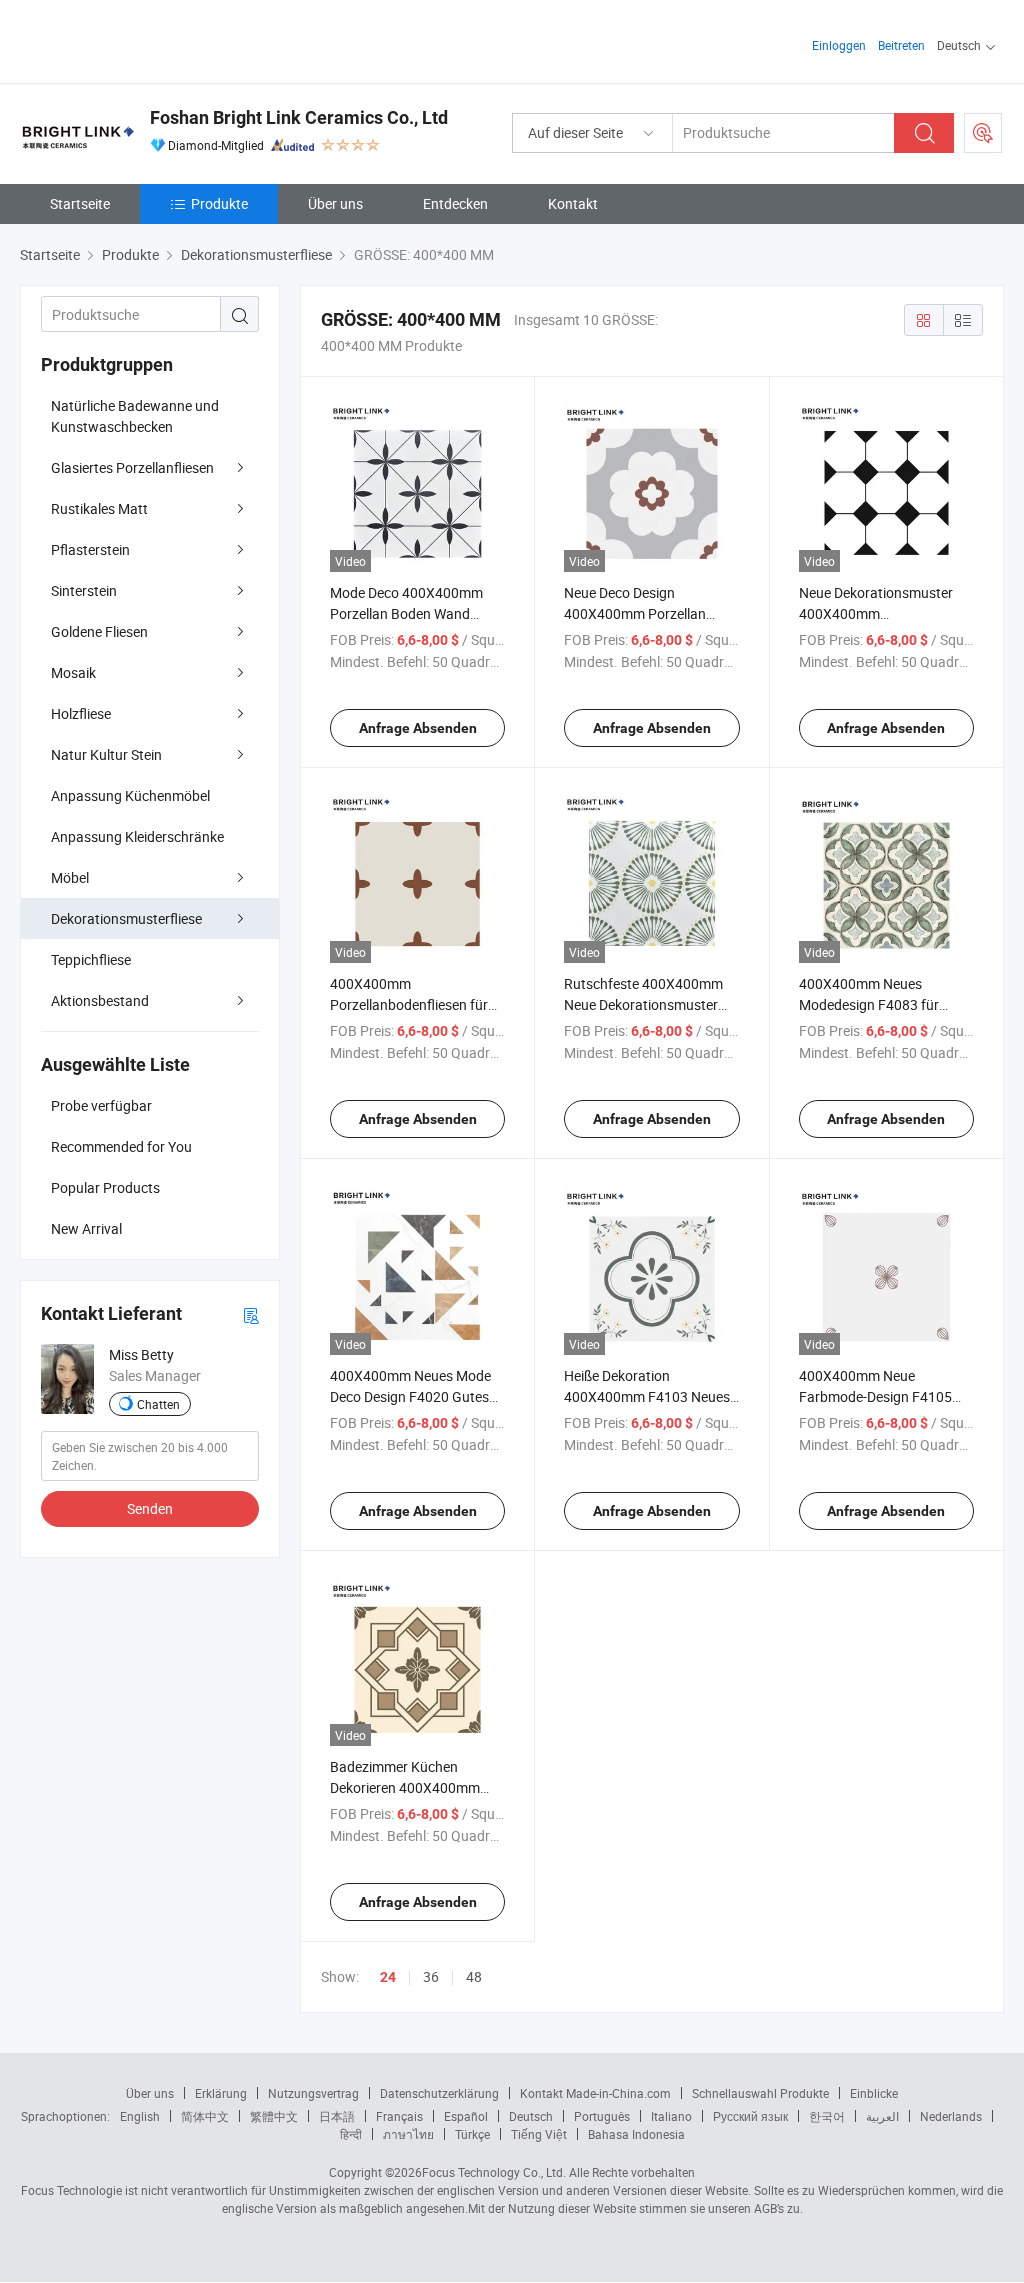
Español (466, 2116)
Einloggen (839, 45)
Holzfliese (81, 713)
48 (474, 1976)
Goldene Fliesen (99, 631)
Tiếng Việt (539, 2134)
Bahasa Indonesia (636, 2134)
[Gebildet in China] (148, 39)
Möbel (70, 877)
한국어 (827, 2116)
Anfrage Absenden (418, 728)
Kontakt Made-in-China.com (595, 2093)
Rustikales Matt (99, 508)
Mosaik (73, 672)
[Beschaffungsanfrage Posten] (983, 133)
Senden (150, 1508)
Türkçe (472, 2134)
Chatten (158, 1404)
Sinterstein (84, 590)
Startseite (80, 203)
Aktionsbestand (100, 1000)
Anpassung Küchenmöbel (130, 795)
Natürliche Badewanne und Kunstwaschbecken (135, 416)
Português (602, 2116)
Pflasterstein (90, 549)
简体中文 (205, 2116)
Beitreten (901, 45)
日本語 (337, 2116)
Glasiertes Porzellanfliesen (132, 467)
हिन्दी (351, 2134)
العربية (882, 2116)
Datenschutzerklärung (439, 2093)
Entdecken (455, 203)
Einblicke (874, 2093)
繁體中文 (274, 2116)
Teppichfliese (91, 959)
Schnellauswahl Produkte (760, 2093)
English (140, 2116)
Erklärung (221, 2093)
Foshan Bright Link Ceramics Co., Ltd (299, 117)
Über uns (335, 203)
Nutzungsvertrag (313, 2093)
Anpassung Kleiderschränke (137, 836)
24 (388, 1977)
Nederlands (951, 2116)
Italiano (671, 2116)
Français (399, 2116)
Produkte (219, 203)
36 (431, 1976)
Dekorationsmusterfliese (126, 918)
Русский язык (750, 2116)
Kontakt (573, 203)
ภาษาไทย (408, 2134)
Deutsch (531, 2116)
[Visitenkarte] (251, 1314)
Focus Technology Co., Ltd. (494, 2172)
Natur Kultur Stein (106, 754)
